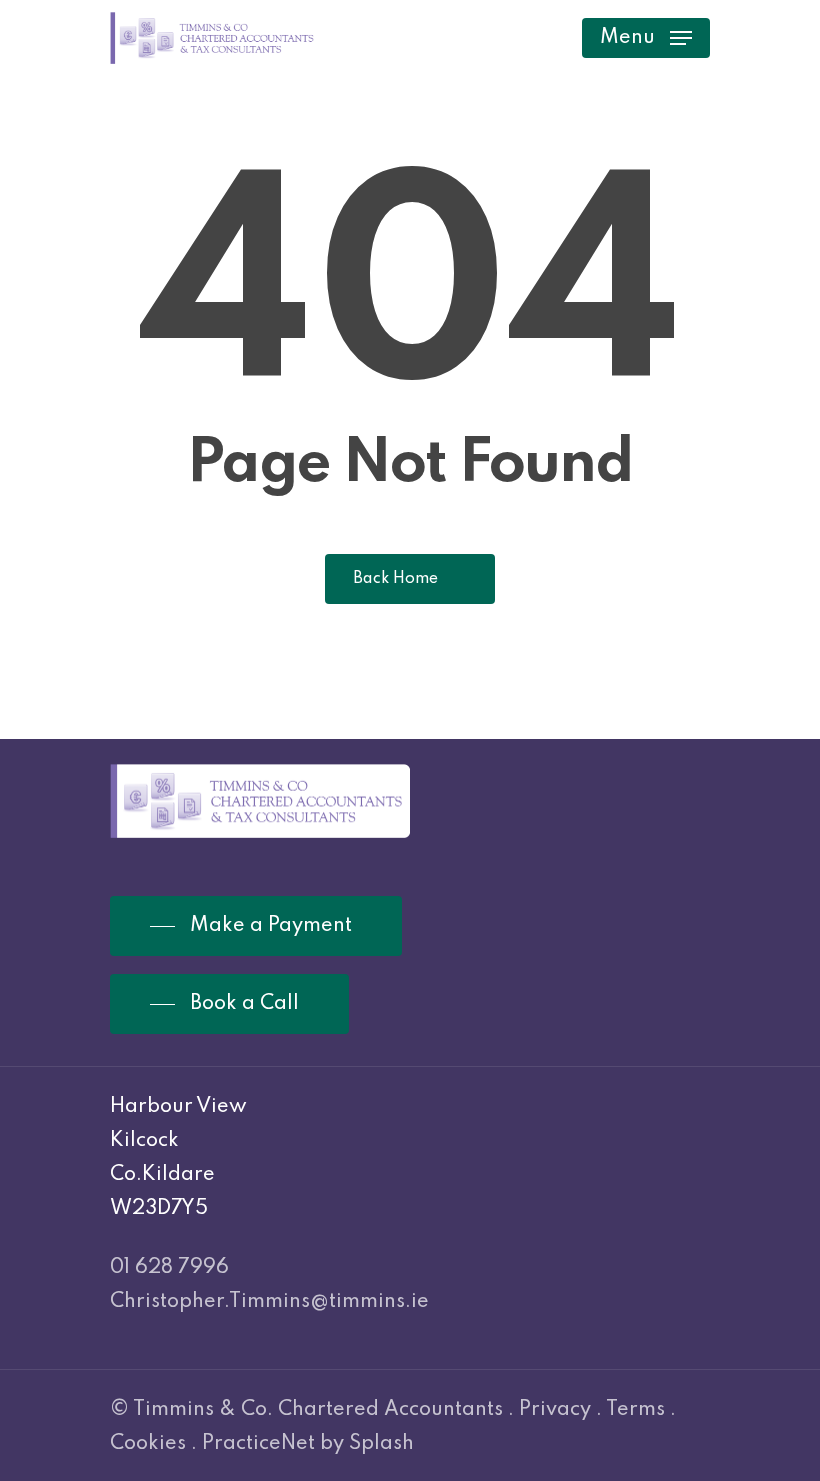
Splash (381, 1444)
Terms (635, 1410)
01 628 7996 (169, 1268)
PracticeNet (258, 1444)
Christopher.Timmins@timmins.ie (269, 1302)
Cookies (148, 1444)
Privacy (555, 1410)
